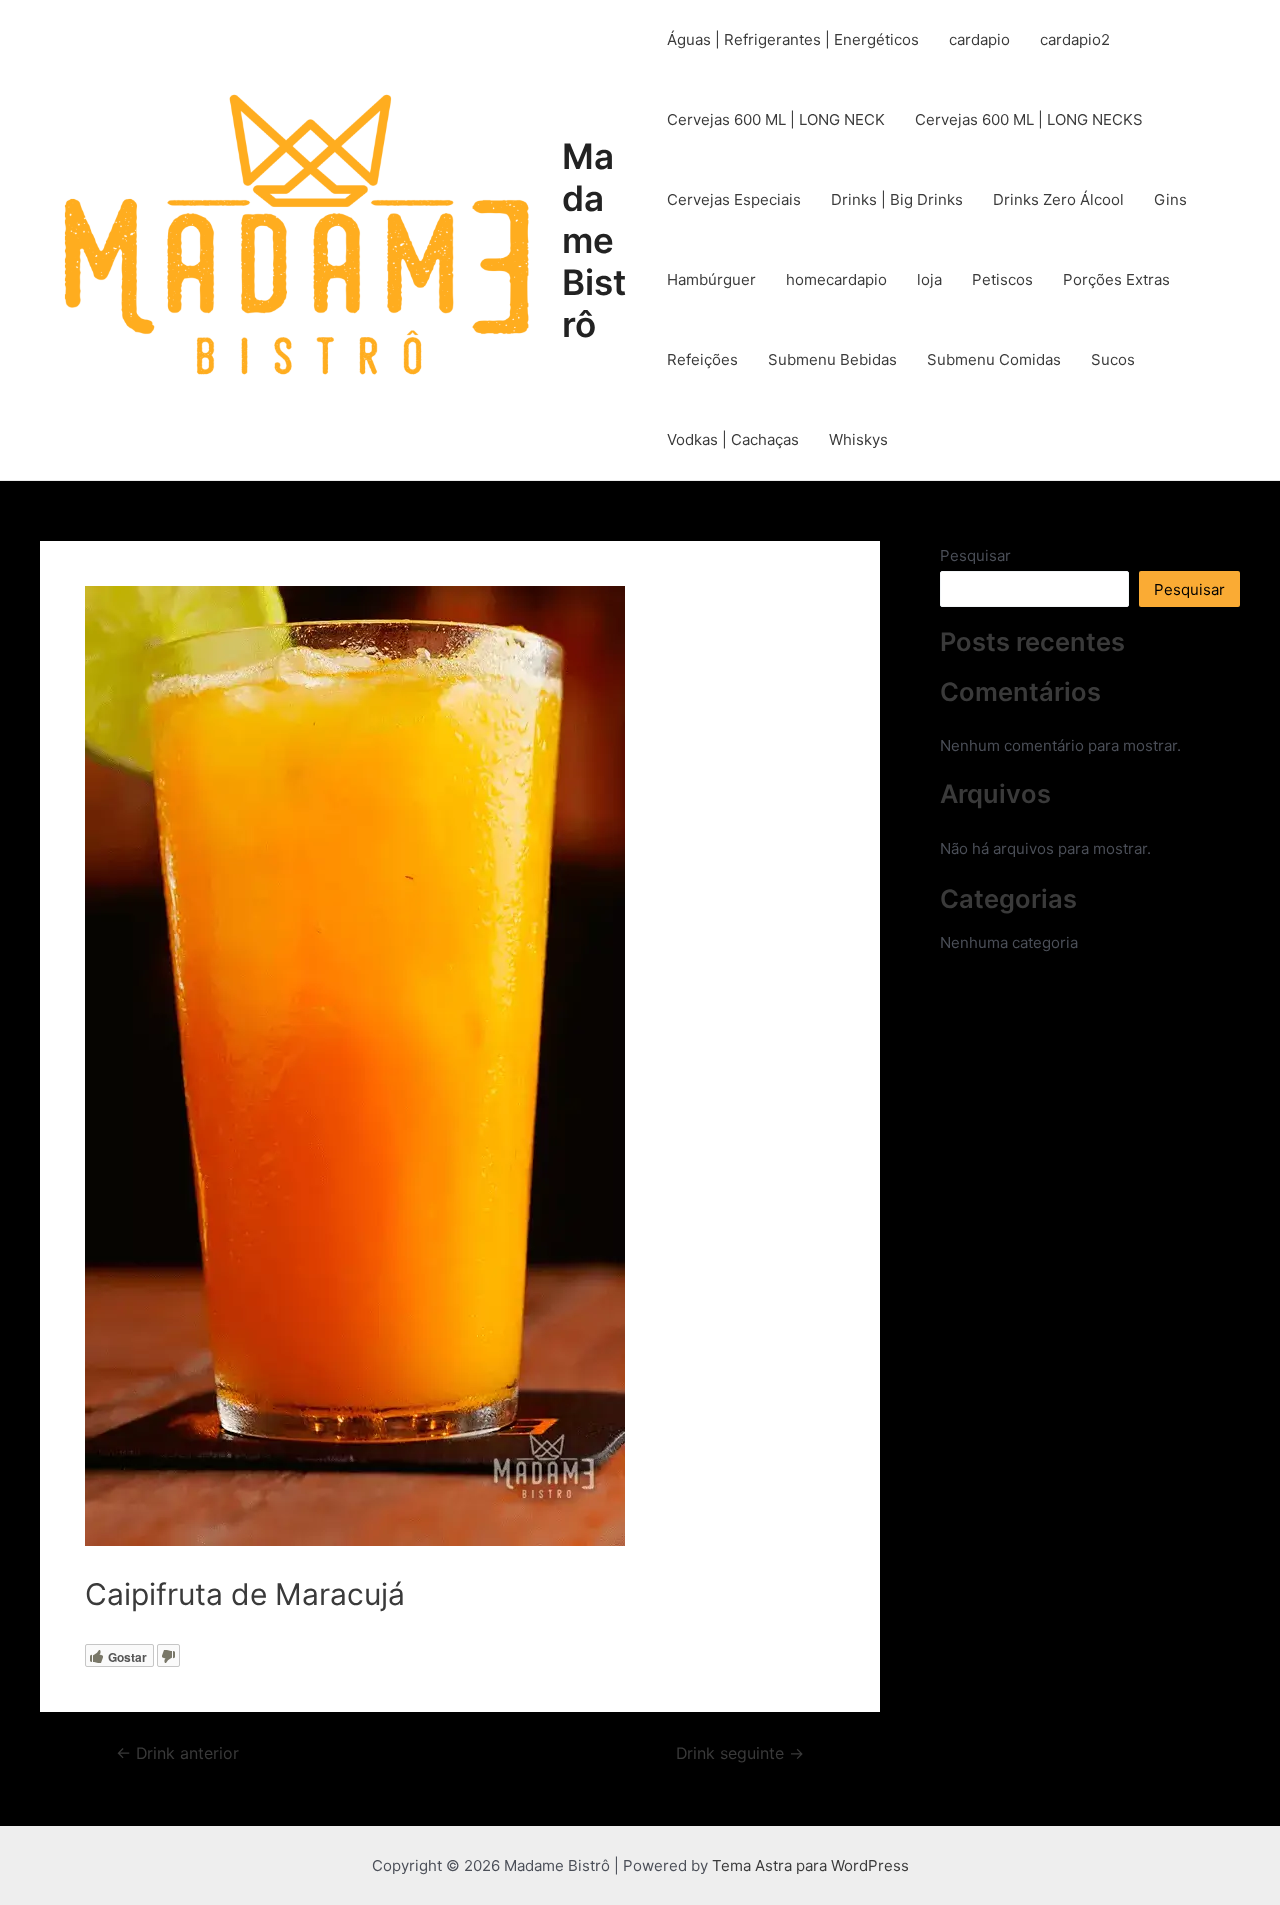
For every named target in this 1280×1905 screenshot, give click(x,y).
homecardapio (836, 279)
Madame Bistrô (594, 240)
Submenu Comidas (994, 359)
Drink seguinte (740, 1754)
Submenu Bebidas (832, 359)
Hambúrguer (711, 279)
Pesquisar (975, 555)
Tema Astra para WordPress (810, 1865)
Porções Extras (1116, 279)
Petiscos (1002, 279)
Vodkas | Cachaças (733, 439)
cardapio (979, 39)
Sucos (1113, 359)
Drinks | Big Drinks (897, 199)
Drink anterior (177, 1754)
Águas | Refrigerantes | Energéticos (793, 39)
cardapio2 (1075, 39)
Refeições (702, 359)
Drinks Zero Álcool (1058, 199)
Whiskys (858, 439)
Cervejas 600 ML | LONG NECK (776, 119)
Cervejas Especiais (734, 199)
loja (929, 279)
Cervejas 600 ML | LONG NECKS (1029, 119)
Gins (1170, 199)
